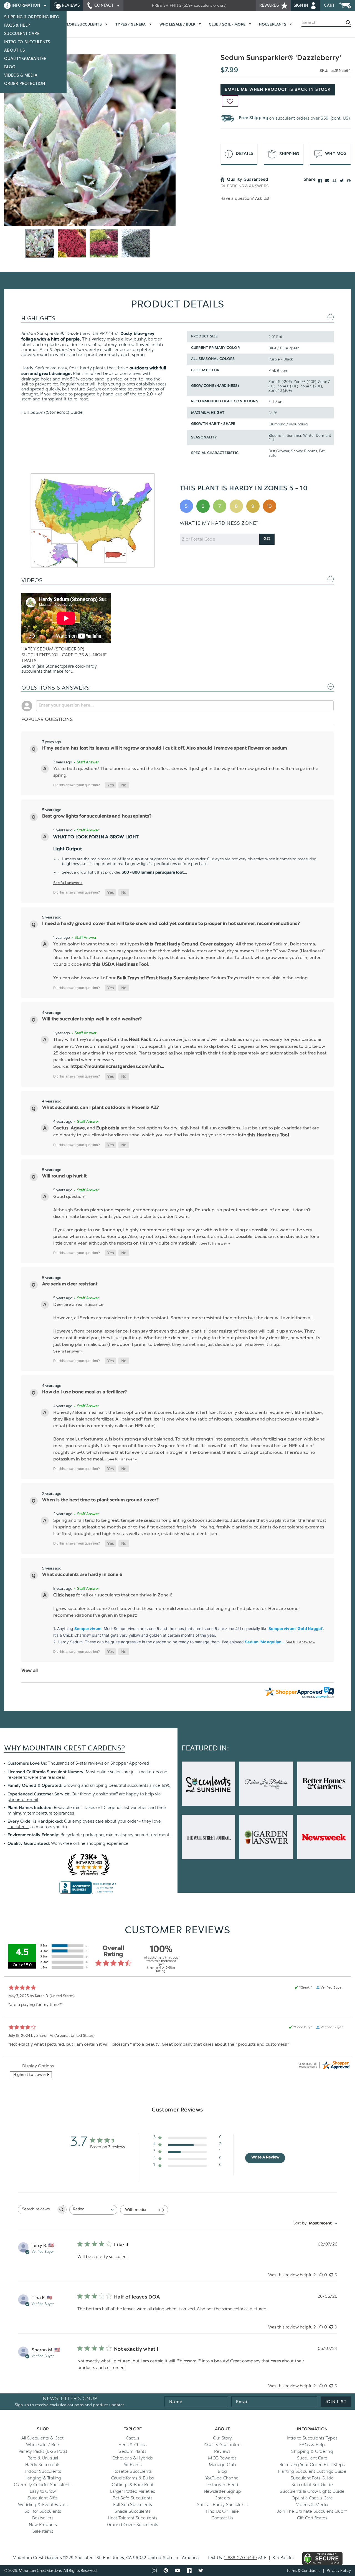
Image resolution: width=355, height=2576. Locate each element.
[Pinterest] (349, 181)
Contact (104, 5)
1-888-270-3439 (240, 2558)
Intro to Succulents (27, 42)
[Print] (334, 181)
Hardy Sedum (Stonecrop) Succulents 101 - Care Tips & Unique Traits (64, 655)
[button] (111, 785)
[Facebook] (320, 181)
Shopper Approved (130, 1763)
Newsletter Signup (222, 2491)
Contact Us (222, 2518)
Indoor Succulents (43, 2471)
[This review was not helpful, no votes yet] (331, 2275)
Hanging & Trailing (43, 2478)
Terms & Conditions (304, 2571)
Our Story (223, 2438)
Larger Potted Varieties (133, 2491)
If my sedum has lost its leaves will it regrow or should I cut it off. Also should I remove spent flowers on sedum (165, 748)
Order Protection (25, 84)
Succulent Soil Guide (312, 2485)
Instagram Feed (222, 2485)
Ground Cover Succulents (133, 2525)
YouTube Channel (222, 2478)
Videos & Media (21, 75)
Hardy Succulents (43, 2465)
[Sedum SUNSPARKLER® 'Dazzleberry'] (90, 140)
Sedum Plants (133, 2451)
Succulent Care (22, 34)
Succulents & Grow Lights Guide (312, 2491)
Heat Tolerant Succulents (133, 2518)
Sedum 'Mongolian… (265, 1642)
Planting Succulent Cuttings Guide (312, 2471)
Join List (336, 2402)
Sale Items (43, 2531)
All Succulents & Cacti (43, 2438)
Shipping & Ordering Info (32, 17)
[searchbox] (37, 2210)
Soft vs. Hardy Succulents (222, 2505)
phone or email (23, 1800)
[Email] (327, 181)
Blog (10, 67)
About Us (14, 50)
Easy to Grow (43, 2491)
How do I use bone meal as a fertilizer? (84, 1392)
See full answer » (68, 883)
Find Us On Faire (222, 2511)
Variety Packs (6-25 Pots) (43, 2451)
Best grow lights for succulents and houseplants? (97, 816)
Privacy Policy (339, 2571)
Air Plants (133, 2465)
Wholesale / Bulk (43, 2445)
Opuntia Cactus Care (312, 2498)
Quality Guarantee (25, 59)
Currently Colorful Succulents (43, 2485)
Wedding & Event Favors (43, 2505)
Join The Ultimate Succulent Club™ (312, 2511)
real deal (56, 1777)
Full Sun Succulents (133, 2505)
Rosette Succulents (133, 2471)
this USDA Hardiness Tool (120, 965)
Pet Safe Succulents (133, 2498)
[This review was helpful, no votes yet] (321, 2275)
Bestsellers (43, 2518)
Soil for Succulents (43, 2511)
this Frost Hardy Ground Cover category (189, 944)
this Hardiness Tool (268, 1135)
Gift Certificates (312, 2518)
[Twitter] (342, 181)
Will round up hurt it (64, 1176)
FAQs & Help (17, 25)
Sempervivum (88, 1628)
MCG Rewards (222, 2458)
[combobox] (93, 2210)
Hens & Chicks (133, 2445)
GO (267, 539)
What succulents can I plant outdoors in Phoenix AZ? (101, 1108)
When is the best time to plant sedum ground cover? (100, 1500)
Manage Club (222, 2465)
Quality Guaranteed (28, 1844)
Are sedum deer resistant (70, 1284)
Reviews (70, 5)
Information (26, 5)
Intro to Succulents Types (312, 2438)
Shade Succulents (133, 2511)
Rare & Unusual (43, 2458)
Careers (222, 2498)
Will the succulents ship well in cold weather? (92, 1019)
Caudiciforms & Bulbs (133, 2478)
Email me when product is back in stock (278, 90)
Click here (64, 1595)
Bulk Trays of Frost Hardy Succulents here (163, 978)
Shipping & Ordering (312, 2451)
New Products (43, 2525)
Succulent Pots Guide (312, 2478)
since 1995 (160, 1785)
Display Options (38, 2066)
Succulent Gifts (43, 2498)
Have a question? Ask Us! (245, 199)
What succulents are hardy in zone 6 (82, 1575)
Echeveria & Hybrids (133, 2458)
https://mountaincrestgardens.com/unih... (117, 1067)
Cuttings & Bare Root (133, 2485)
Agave (78, 1128)
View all (30, 1671)
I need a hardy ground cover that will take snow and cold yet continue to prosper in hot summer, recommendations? (171, 924)
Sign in (301, 5)
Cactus (61, 1128)
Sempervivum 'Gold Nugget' (296, 1628)
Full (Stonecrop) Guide (52, 412)
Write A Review (265, 2158)
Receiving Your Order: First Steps (312, 2465)
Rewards (270, 5)
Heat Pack (140, 1040)
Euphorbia (108, 1128)
